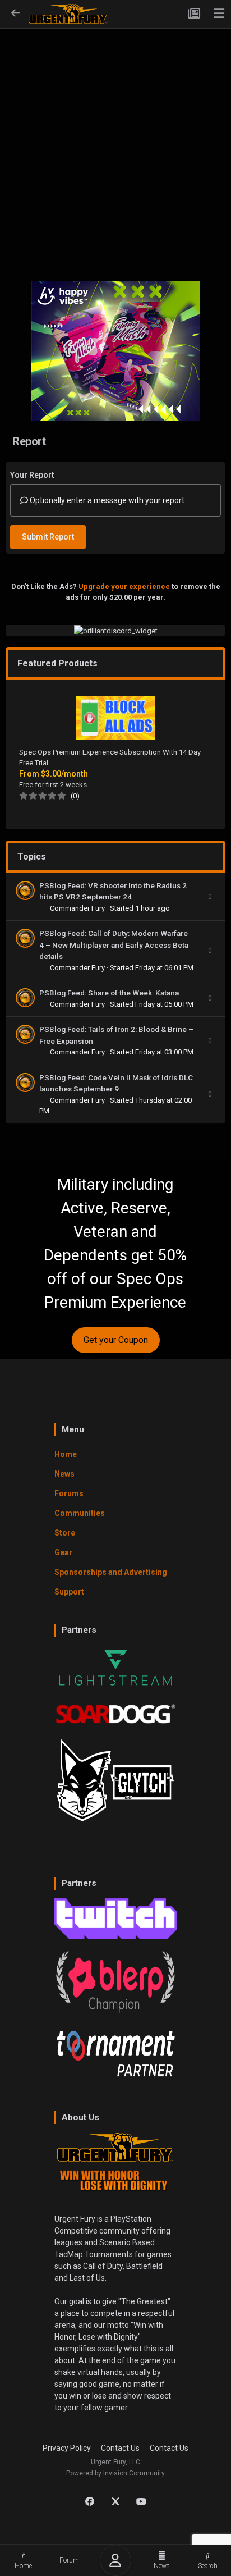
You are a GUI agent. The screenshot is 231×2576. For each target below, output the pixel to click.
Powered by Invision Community (115, 2473)
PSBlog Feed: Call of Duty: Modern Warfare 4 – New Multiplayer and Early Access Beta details (114, 945)
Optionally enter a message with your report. (107, 500)
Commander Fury (78, 908)
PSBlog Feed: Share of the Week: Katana (109, 993)
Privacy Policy (67, 2448)
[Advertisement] (115, 147)
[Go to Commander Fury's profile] (25, 890)
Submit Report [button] (48, 537)
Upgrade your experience (124, 586)
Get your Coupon (116, 1340)
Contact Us (120, 2448)
